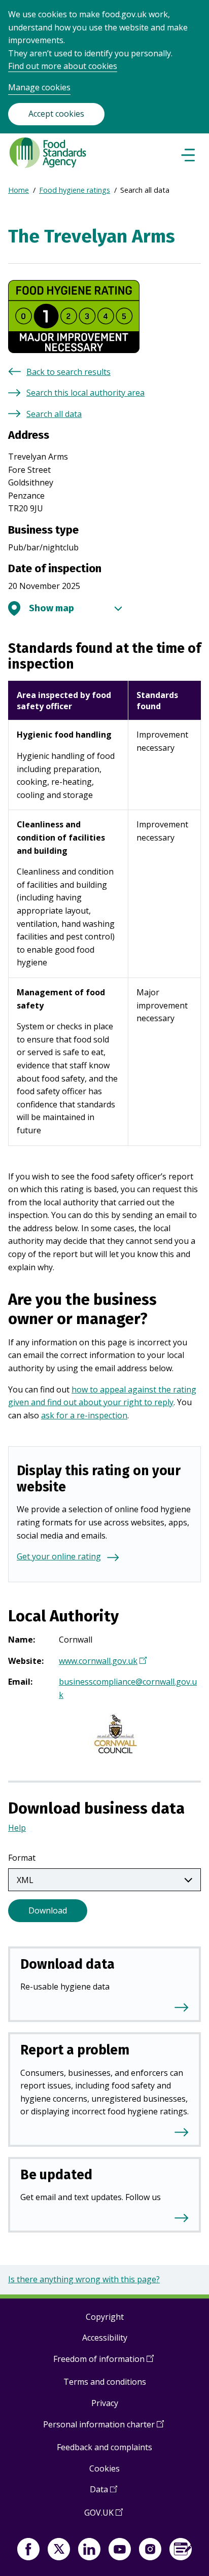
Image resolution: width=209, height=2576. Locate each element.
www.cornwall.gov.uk (101, 1662)
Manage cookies (39, 87)
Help (17, 1828)
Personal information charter (103, 2428)
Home (19, 190)
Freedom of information (103, 2363)
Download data (67, 1964)
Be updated (56, 2175)
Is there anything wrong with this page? (84, 2279)
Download (48, 1910)
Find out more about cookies (63, 66)
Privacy (105, 2403)
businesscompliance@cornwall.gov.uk (128, 1688)
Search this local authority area (85, 393)
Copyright (105, 2317)
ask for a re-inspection (84, 1415)
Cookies (104, 2468)
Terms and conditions (105, 2382)
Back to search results (68, 372)
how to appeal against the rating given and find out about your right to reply (102, 1396)
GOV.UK (103, 2516)
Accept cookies (56, 114)
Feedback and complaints (104, 2447)
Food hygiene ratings (75, 190)
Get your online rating (59, 1556)
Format (22, 1858)
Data (103, 2493)
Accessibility (105, 2338)
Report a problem (75, 2050)
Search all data (54, 414)
